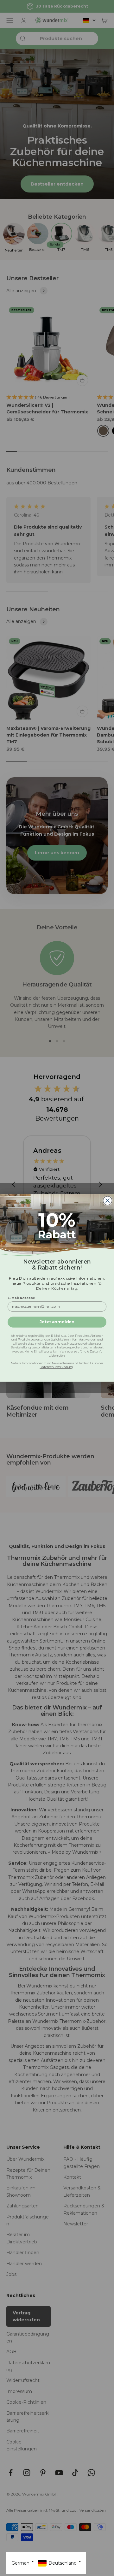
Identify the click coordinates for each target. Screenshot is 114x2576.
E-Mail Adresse (21, 1298)
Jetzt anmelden (57, 1322)
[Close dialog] (108, 1201)
